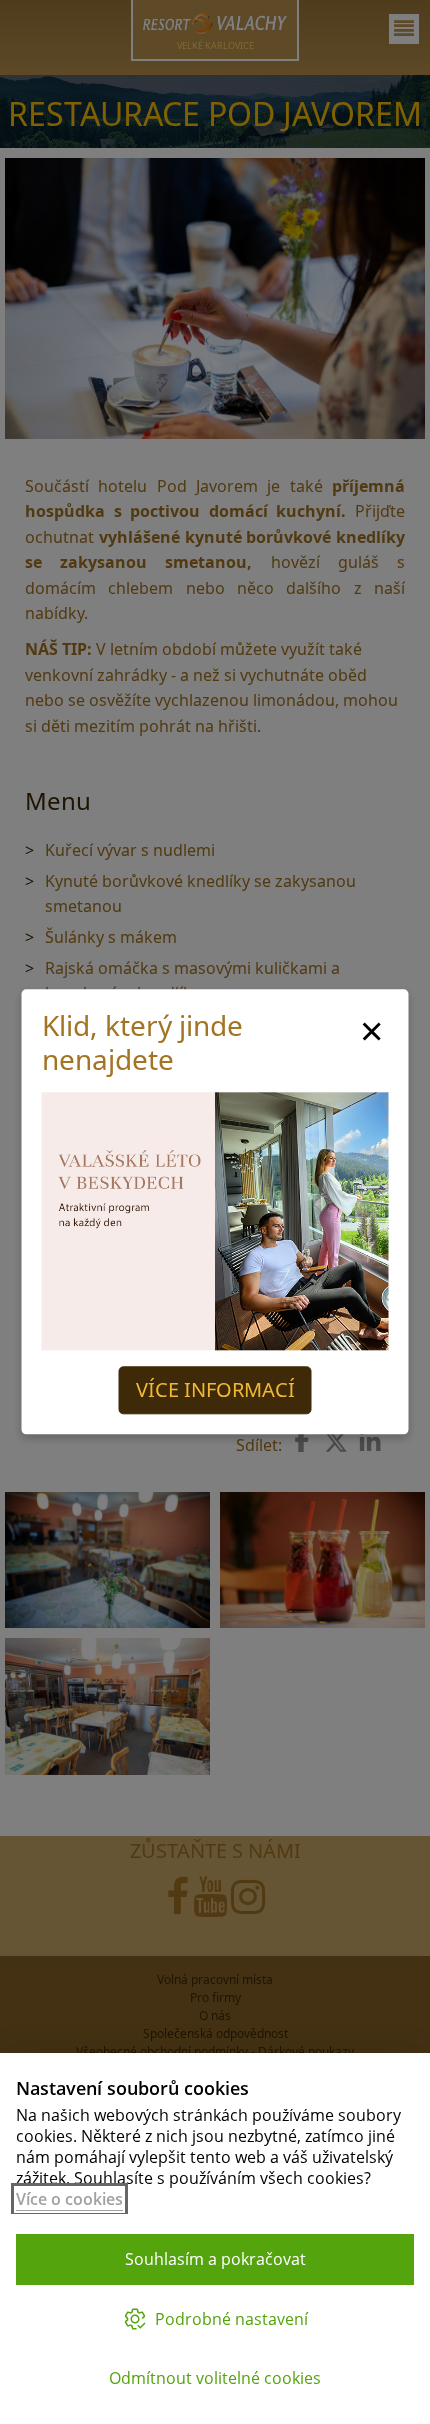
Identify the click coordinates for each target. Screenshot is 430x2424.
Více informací (215, 1390)
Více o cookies (69, 2199)
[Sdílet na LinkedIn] (370, 1442)
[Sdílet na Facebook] (302, 1440)
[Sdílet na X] (336, 1442)
